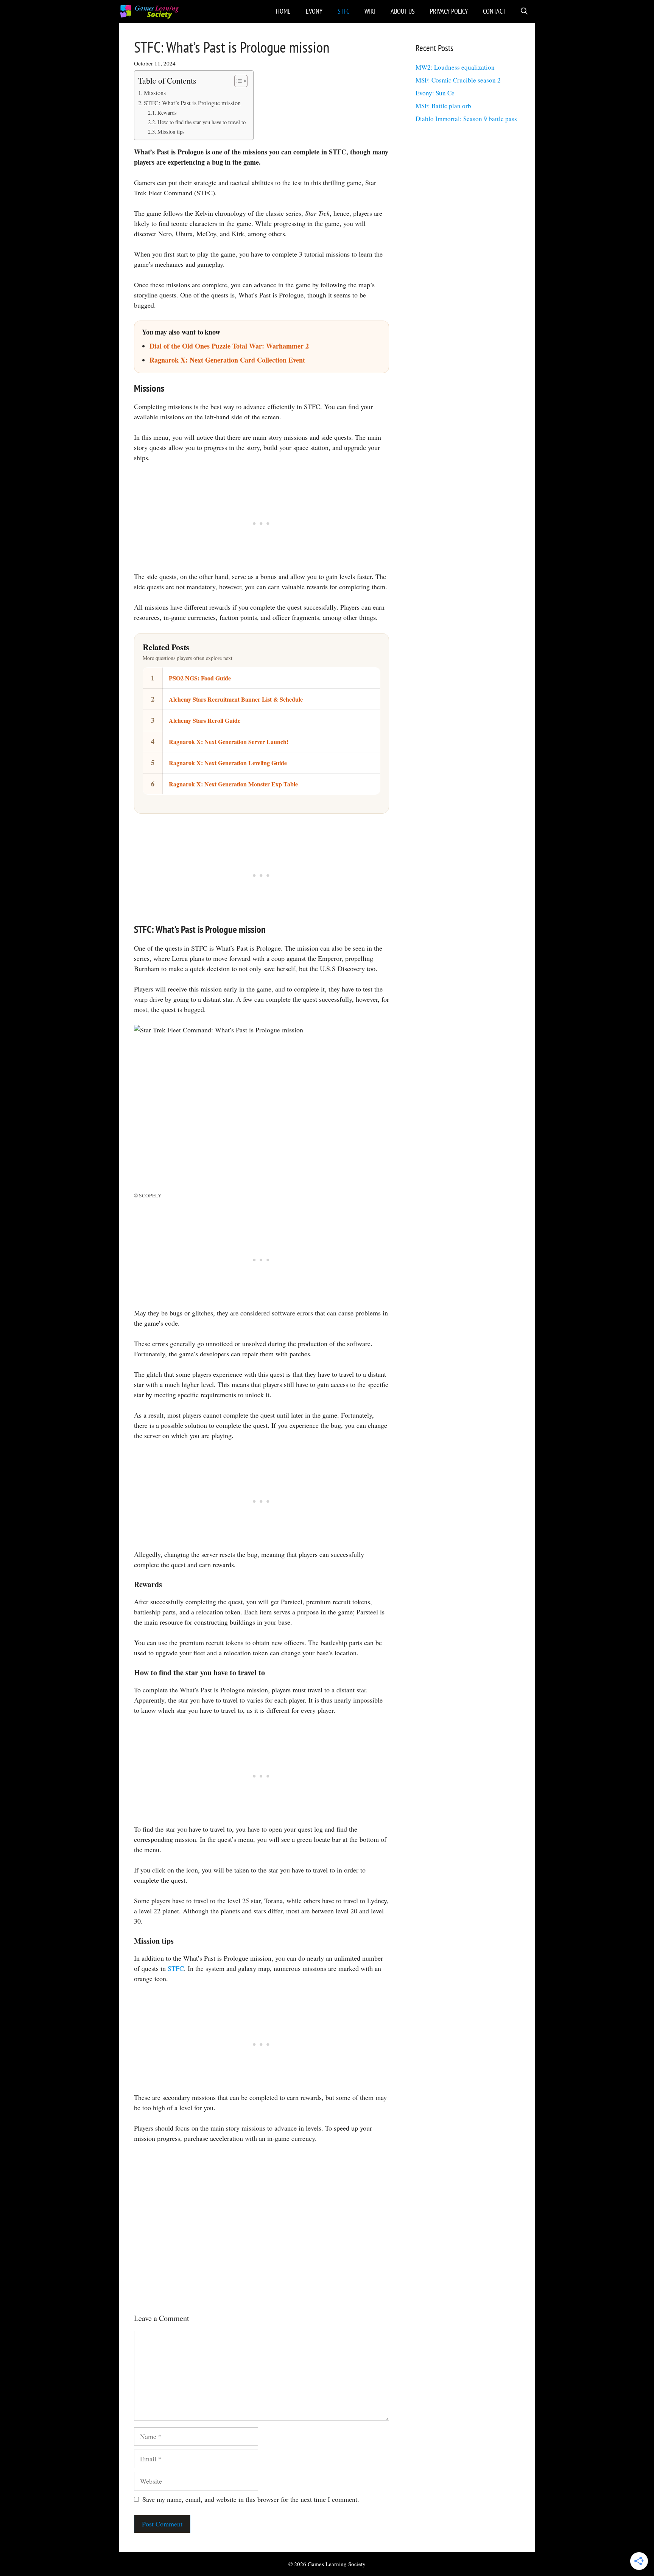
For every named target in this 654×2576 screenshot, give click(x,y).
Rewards (167, 113)
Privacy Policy (449, 11)
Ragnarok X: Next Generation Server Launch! (229, 742)
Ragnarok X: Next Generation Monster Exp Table (233, 784)
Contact (494, 11)
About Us (403, 11)
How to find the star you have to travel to (202, 122)
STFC (343, 11)
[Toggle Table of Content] (237, 81)
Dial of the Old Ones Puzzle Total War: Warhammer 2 (229, 346)
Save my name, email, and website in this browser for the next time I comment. (251, 2499)
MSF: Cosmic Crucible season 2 (458, 80)
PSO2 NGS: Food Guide (200, 678)
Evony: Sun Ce (435, 93)
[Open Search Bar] (524, 11)
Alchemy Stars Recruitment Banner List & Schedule (236, 699)
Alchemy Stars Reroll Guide (205, 720)
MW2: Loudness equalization (455, 67)
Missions (155, 93)
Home (283, 11)
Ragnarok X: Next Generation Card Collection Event (227, 360)
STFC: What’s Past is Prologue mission (192, 103)
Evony (314, 11)
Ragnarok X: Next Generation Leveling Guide (228, 763)
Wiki (370, 11)
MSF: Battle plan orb (443, 106)
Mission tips (171, 132)
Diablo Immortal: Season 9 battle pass (466, 119)
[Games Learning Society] (149, 11)
